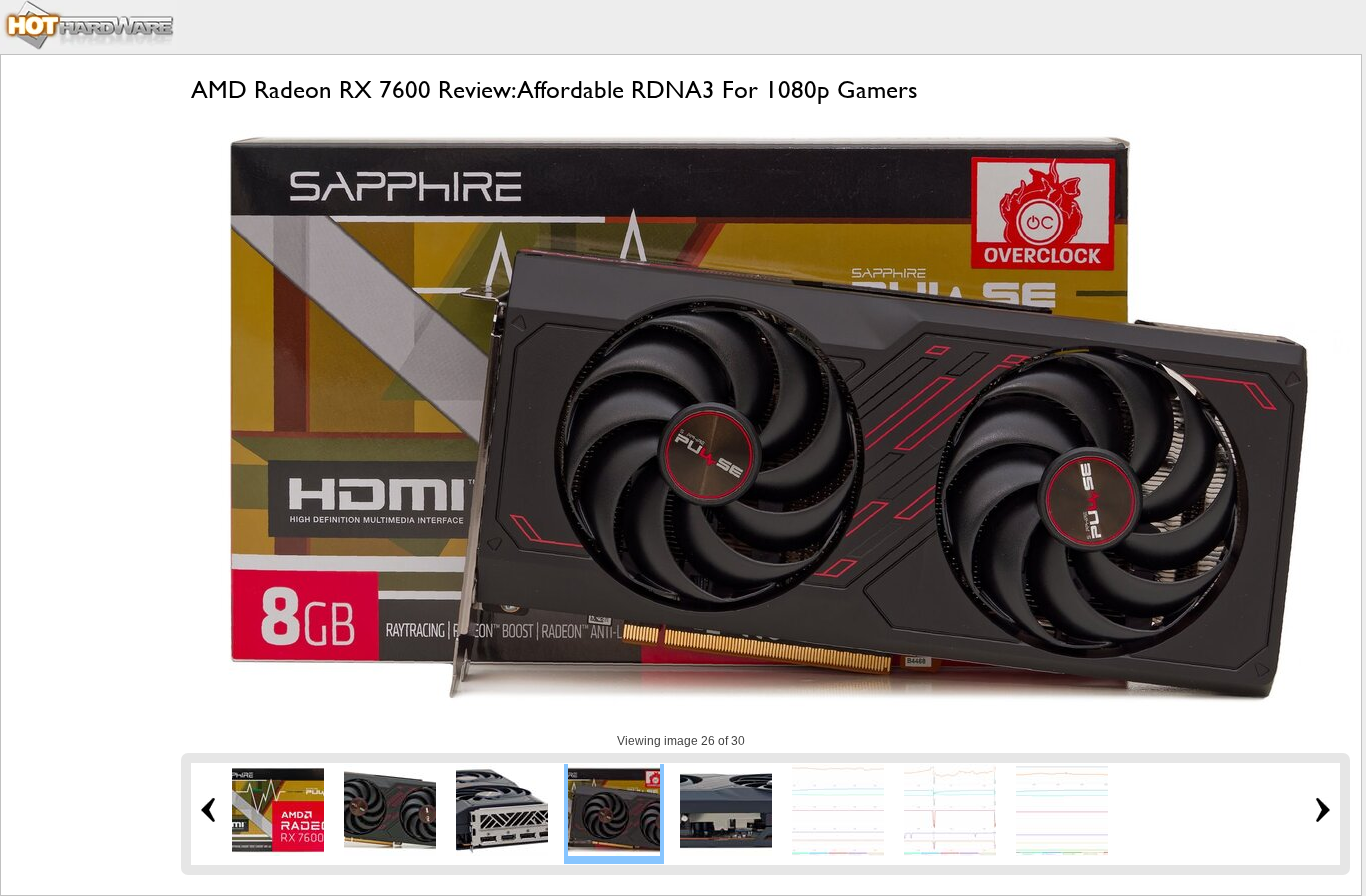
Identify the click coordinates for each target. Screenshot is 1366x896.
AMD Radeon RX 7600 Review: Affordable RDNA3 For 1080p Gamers (554, 89)
